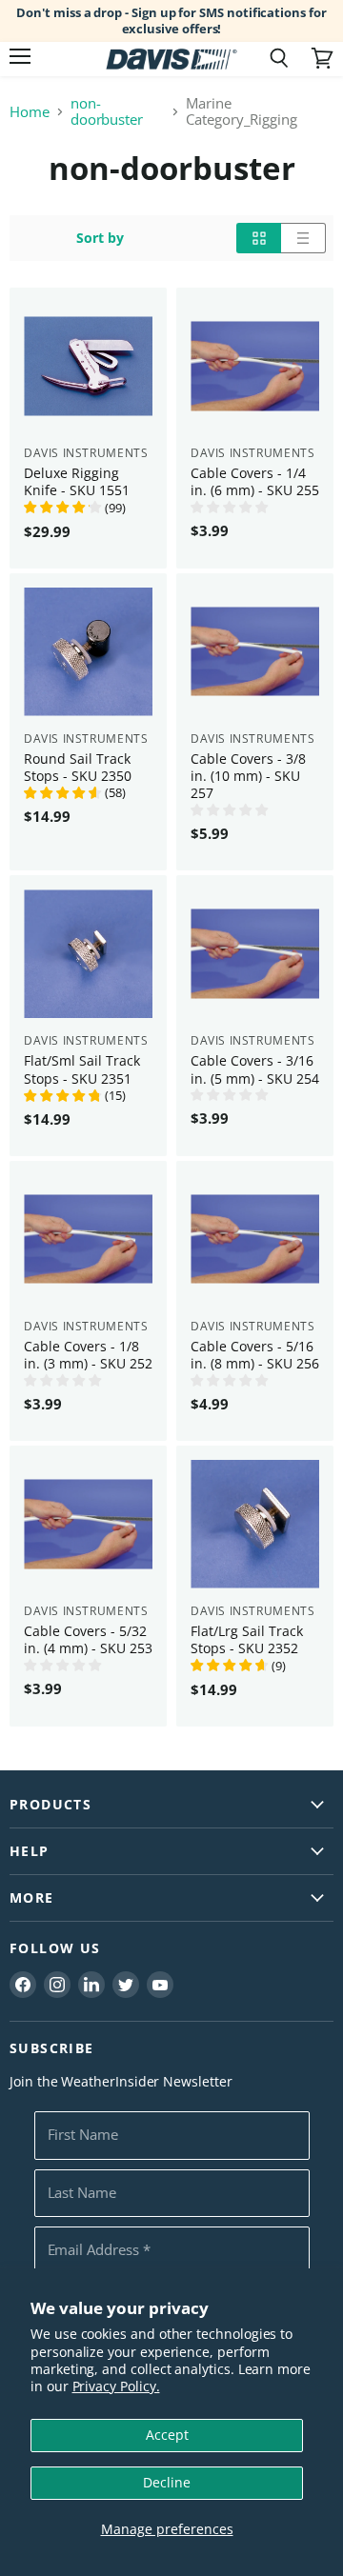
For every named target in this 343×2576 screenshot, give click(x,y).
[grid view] (259, 238)
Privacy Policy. (116, 2386)
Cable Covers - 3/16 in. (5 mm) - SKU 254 (255, 1069)
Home (30, 112)
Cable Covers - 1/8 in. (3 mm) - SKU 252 (88, 1355)
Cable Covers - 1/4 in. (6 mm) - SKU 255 (255, 481)
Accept (167, 2435)
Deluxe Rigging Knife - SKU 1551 (77, 481)
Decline (167, 2482)
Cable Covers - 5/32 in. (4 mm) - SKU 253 (88, 1639)
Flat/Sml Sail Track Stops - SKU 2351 (82, 1069)
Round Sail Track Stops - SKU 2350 (78, 767)
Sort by (100, 238)
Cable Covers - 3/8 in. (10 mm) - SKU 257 (248, 776)
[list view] (303, 238)
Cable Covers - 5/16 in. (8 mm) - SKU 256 (255, 1355)
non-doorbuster (107, 112)
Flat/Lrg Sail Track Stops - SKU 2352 (247, 1639)
